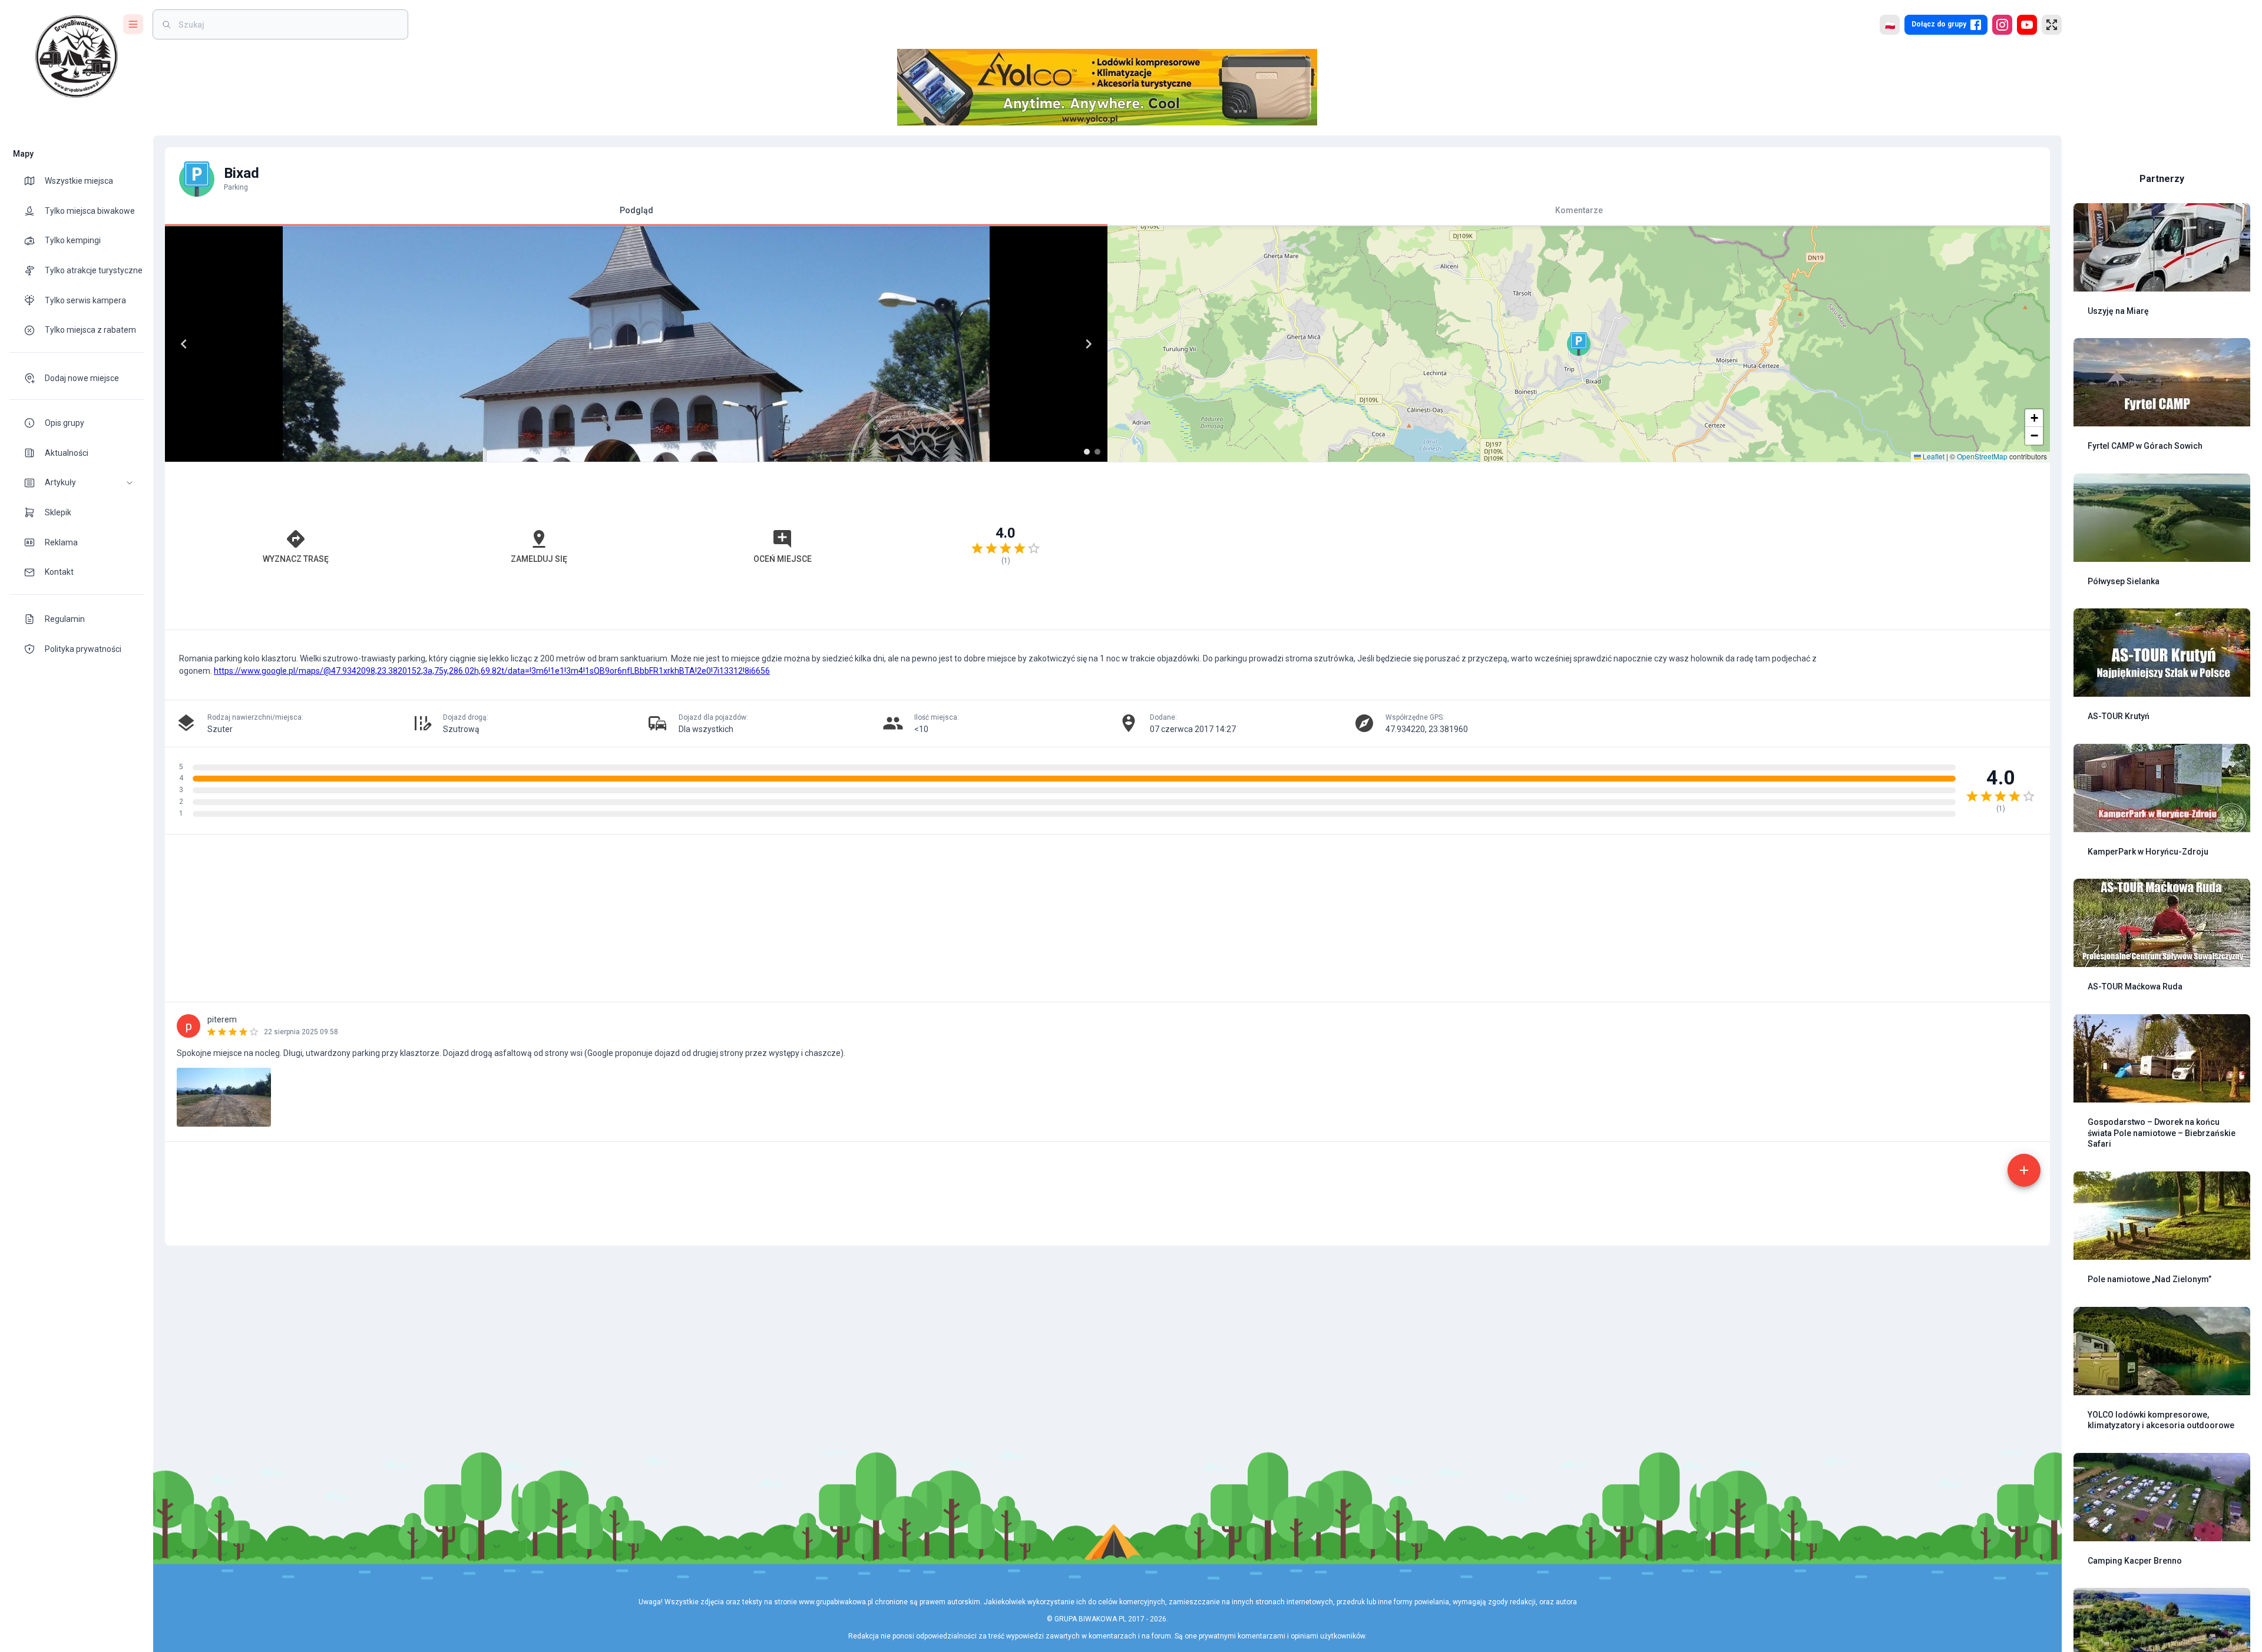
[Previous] (184, 344)
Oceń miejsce (783, 559)
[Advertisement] (1579, 546)
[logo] (77, 57)
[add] (2024, 1170)
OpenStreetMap (1982, 456)
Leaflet (1933, 456)
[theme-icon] (34, 181)
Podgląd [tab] (636, 210)
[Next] (1089, 344)
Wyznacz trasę (296, 559)
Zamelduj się (539, 559)
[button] (77, 483)
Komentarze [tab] (1579, 210)
